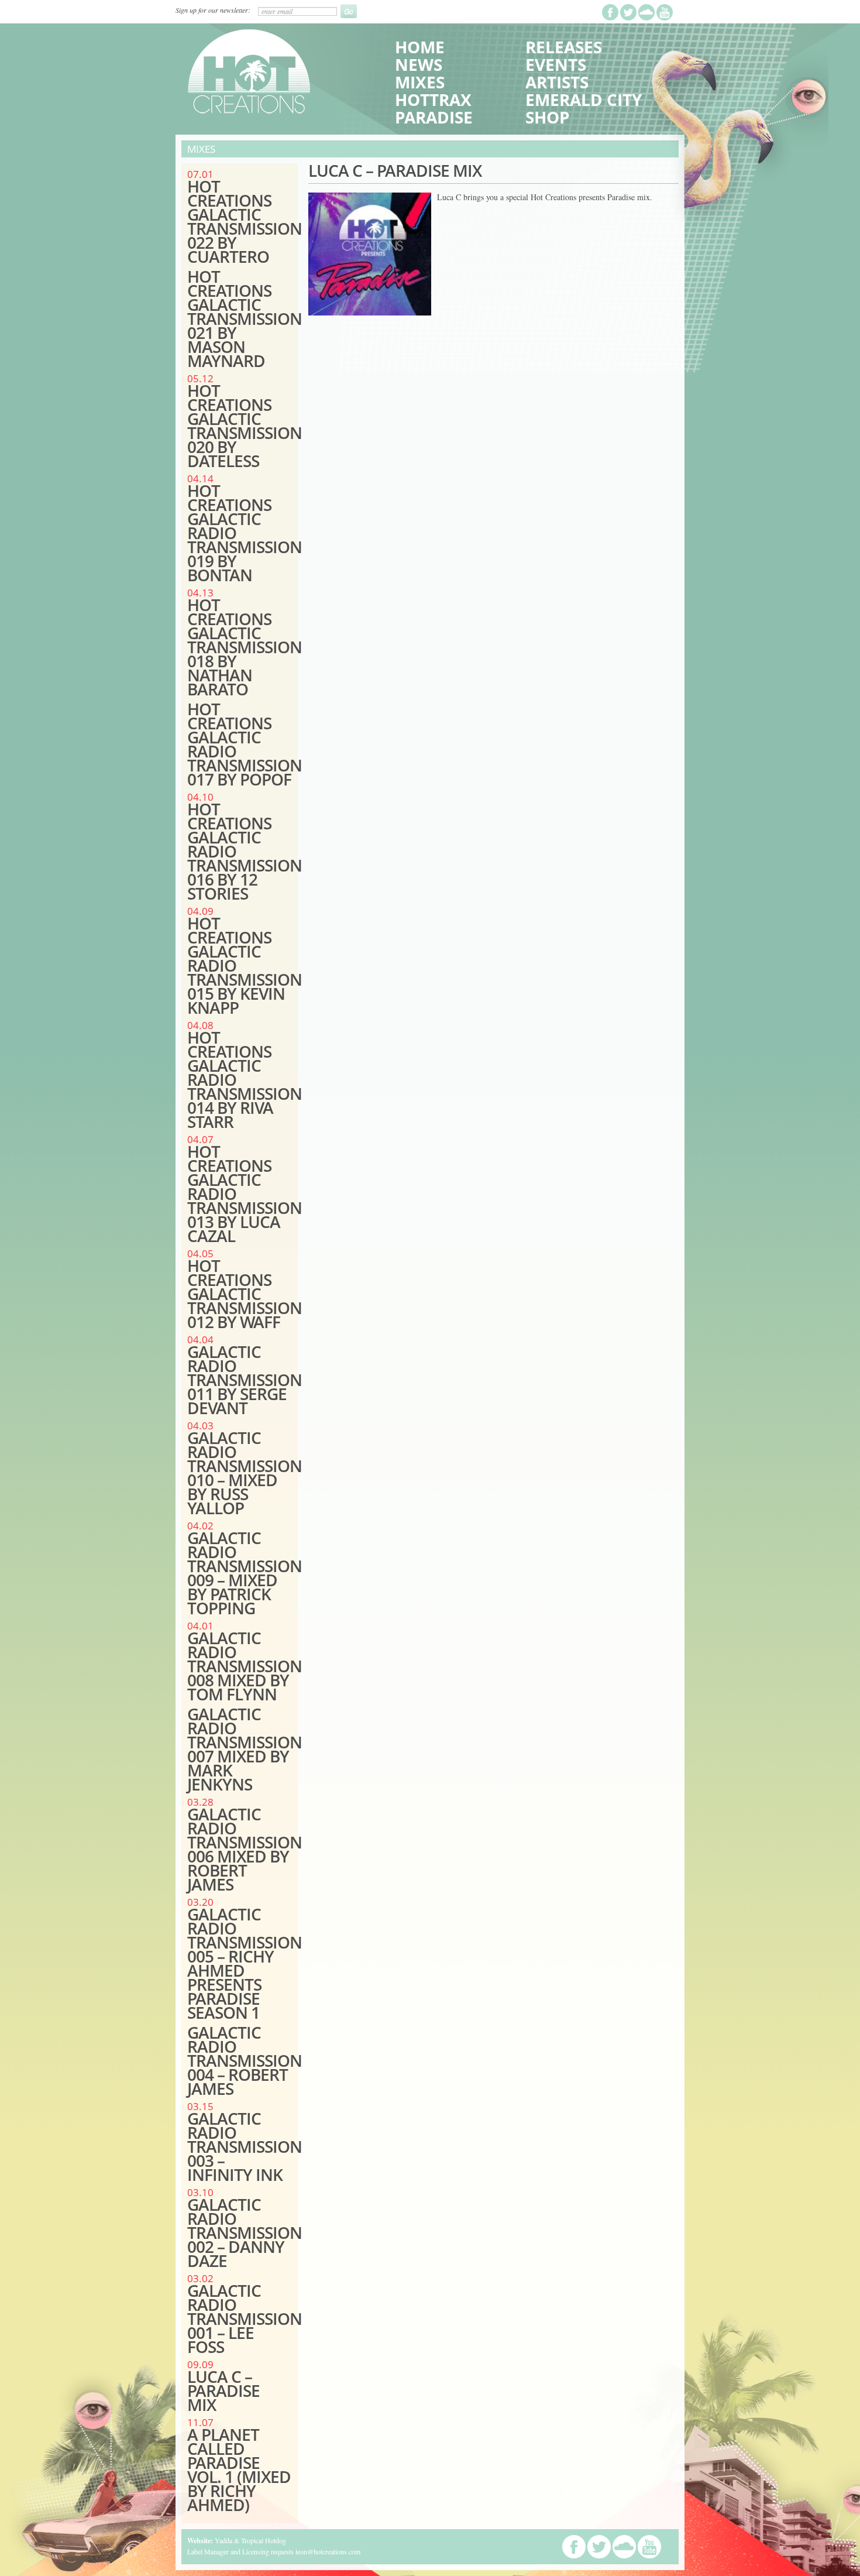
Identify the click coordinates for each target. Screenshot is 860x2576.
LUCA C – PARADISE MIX (223, 2390)
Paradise (434, 117)
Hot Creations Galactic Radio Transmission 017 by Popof (245, 744)
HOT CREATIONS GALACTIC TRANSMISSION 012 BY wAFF (245, 1294)
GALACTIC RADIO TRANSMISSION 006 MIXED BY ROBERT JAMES (245, 1849)
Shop (548, 117)
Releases (564, 47)
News (419, 64)
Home (420, 47)
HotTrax (433, 100)
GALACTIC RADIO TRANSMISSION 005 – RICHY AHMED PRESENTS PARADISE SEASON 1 (245, 1963)
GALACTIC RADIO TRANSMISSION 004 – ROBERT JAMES (245, 2060)
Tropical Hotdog (264, 2540)
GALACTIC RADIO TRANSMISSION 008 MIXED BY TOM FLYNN (245, 1666)
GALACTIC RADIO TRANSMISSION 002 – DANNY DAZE (245, 2232)
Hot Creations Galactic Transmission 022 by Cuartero (245, 221)
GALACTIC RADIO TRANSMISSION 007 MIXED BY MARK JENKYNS (245, 1749)
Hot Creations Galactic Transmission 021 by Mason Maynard (245, 318)
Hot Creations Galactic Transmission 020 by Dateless (245, 426)
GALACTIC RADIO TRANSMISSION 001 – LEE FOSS (245, 2318)
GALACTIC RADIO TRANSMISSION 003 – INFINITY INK (245, 2146)
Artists (557, 82)
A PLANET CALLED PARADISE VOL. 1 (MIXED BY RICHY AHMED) (239, 2469)
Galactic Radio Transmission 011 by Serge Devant (245, 1380)
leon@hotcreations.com (328, 2551)
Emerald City (584, 100)
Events (556, 64)
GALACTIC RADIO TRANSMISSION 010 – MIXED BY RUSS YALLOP (245, 1473)
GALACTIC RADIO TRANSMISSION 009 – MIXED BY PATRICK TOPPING (245, 1573)
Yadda (223, 2540)
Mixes (420, 82)
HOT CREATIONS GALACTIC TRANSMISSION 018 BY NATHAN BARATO (245, 647)
